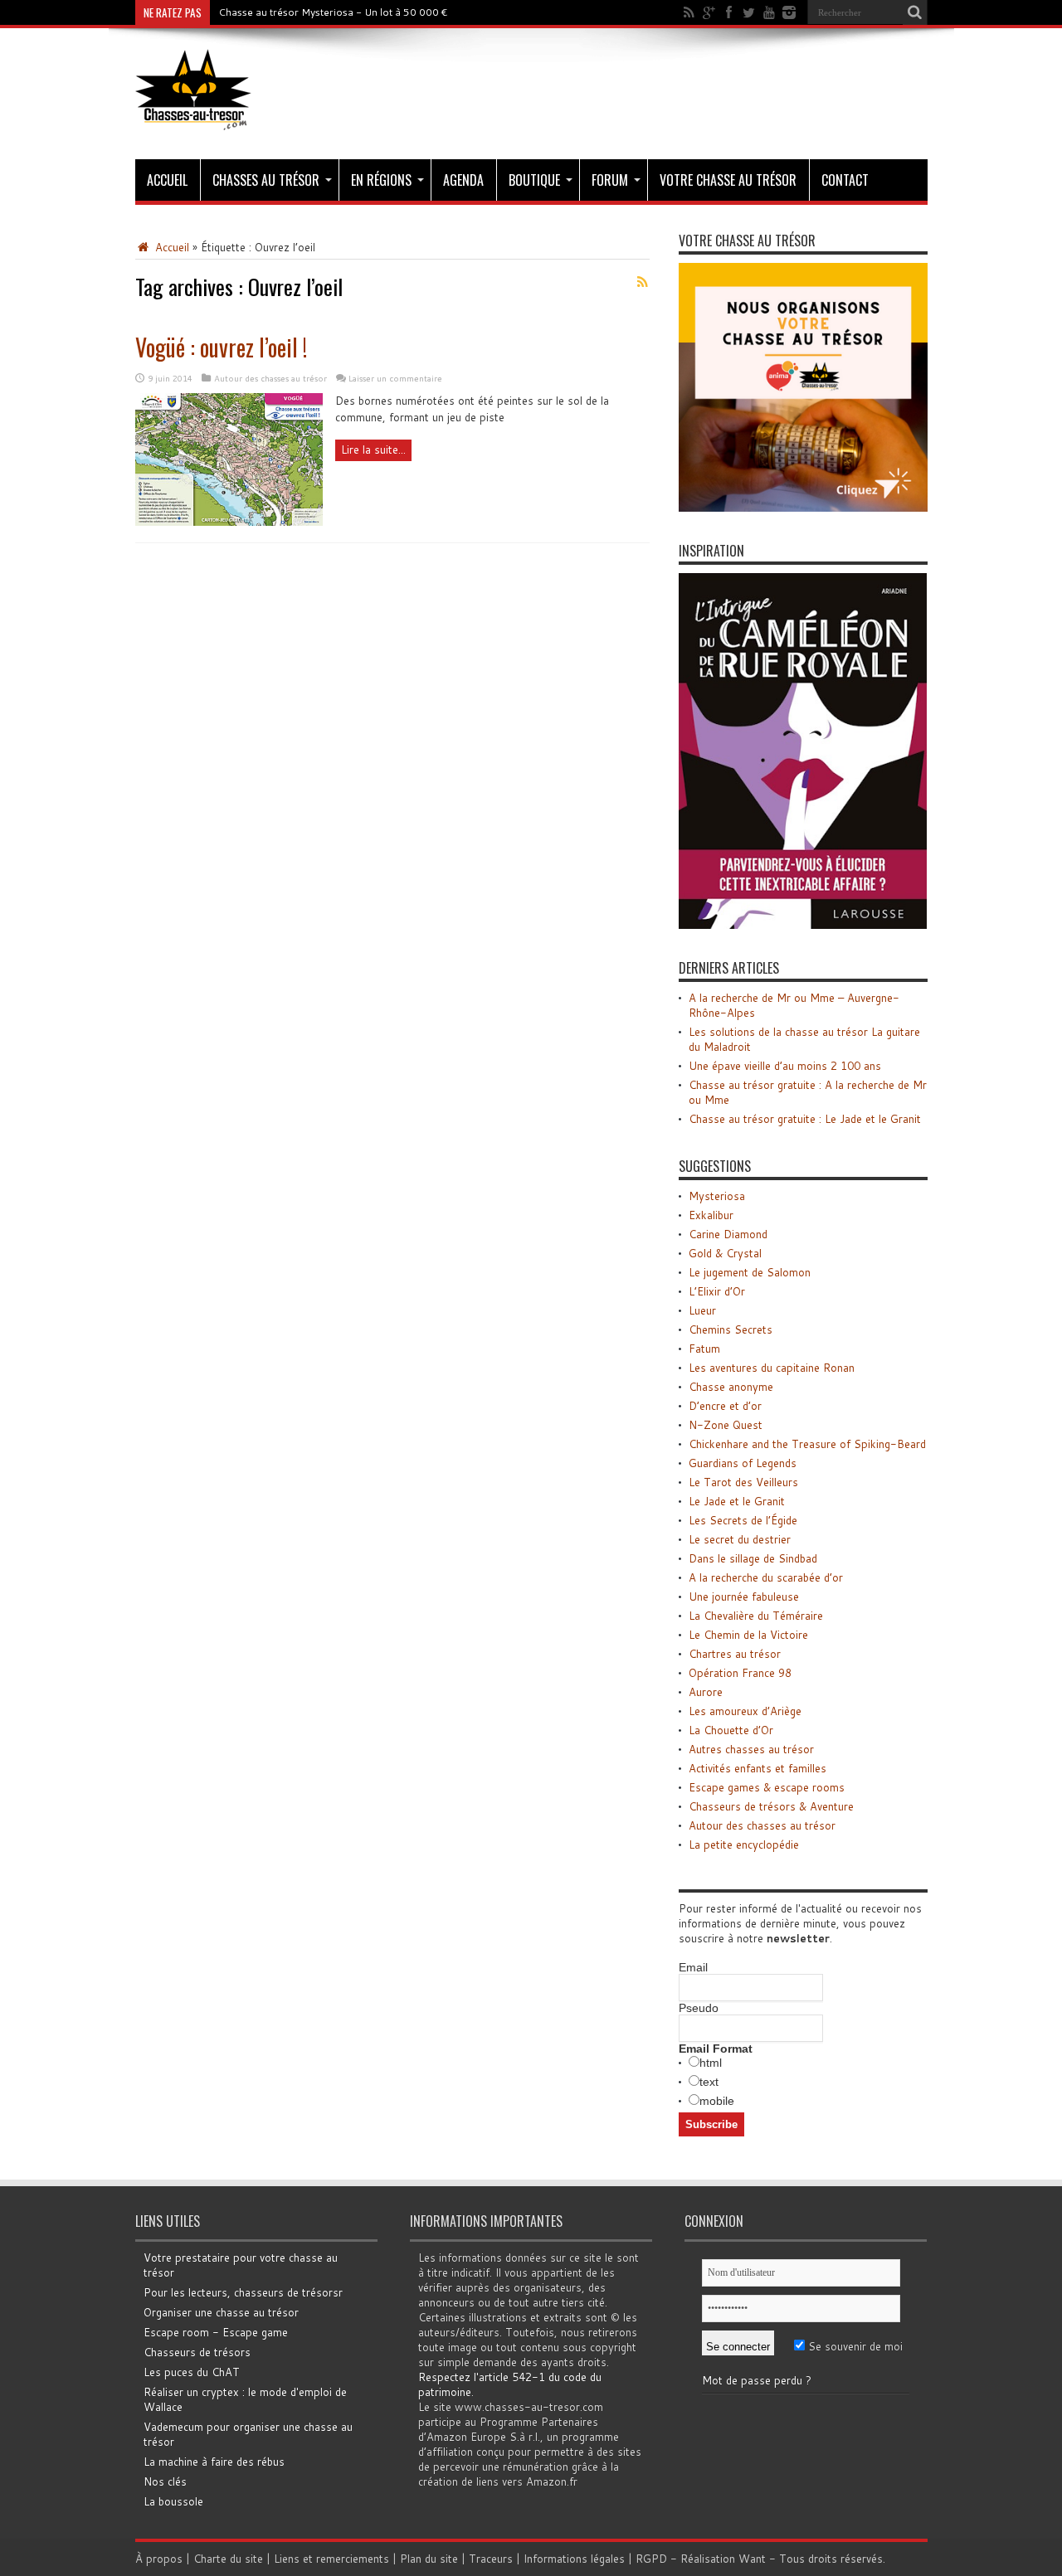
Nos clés (165, 2481)
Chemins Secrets (731, 1329)
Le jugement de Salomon (750, 1272)
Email (693, 1967)
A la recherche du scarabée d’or (766, 1577)
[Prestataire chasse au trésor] (803, 508)
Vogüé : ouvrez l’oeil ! (221, 347)
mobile (717, 2101)
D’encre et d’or (725, 1406)
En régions (381, 180)
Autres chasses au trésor (751, 1749)
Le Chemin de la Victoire (748, 1635)
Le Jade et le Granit (737, 1501)
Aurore (706, 1692)
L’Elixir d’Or (717, 1291)
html (711, 2063)
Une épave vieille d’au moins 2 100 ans (785, 1066)
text (709, 2082)
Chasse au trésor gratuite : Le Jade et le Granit (805, 1119)
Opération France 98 (740, 1673)
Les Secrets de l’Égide (743, 1520)
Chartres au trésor (735, 1654)
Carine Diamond (728, 1234)
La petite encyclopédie (744, 1845)
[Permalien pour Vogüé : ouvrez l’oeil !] (229, 522)
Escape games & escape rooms (767, 1787)
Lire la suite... (373, 450)
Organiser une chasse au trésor (221, 2312)
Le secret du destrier (740, 1539)
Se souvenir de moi (854, 2346)
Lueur (702, 1310)
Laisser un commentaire (395, 378)
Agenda (463, 180)
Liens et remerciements (331, 2559)
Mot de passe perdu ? (757, 2380)
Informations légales (574, 2559)
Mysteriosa (717, 1196)
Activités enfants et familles (758, 1768)
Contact (845, 180)
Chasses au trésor (266, 180)
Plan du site (429, 2559)
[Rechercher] (915, 12)
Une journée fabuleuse (744, 1597)
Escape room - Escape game (216, 2332)
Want (752, 2559)
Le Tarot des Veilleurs (743, 1482)
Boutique (534, 180)
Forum (610, 180)
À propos (159, 2559)
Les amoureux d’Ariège (745, 1711)
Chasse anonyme (731, 1387)
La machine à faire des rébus (214, 2462)
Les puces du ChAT (192, 2372)
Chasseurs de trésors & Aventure (771, 1806)
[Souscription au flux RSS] (643, 282)
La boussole (173, 2501)
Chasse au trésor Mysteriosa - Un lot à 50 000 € (333, 12)
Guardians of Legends (743, 1463)
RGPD (651, 2559)
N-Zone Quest (726, 1425)
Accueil (167, 180)
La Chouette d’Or (731, 1730)
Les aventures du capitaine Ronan (772, 1368)
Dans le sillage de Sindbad (753, 1558)
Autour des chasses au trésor (270, 378)
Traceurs (491, 2559)
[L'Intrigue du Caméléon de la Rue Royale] (803, 925)
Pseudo (699, 2008)
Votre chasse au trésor (728, 180)
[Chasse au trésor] (193, 118)
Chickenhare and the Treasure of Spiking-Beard (807, 1444)
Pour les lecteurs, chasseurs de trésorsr (243, 2292)
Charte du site (228, 2559)
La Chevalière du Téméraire (756, 1616)
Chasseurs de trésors (197, 2352)
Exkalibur (711, 1215)
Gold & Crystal (725, 1253)
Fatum (704, 1349)
